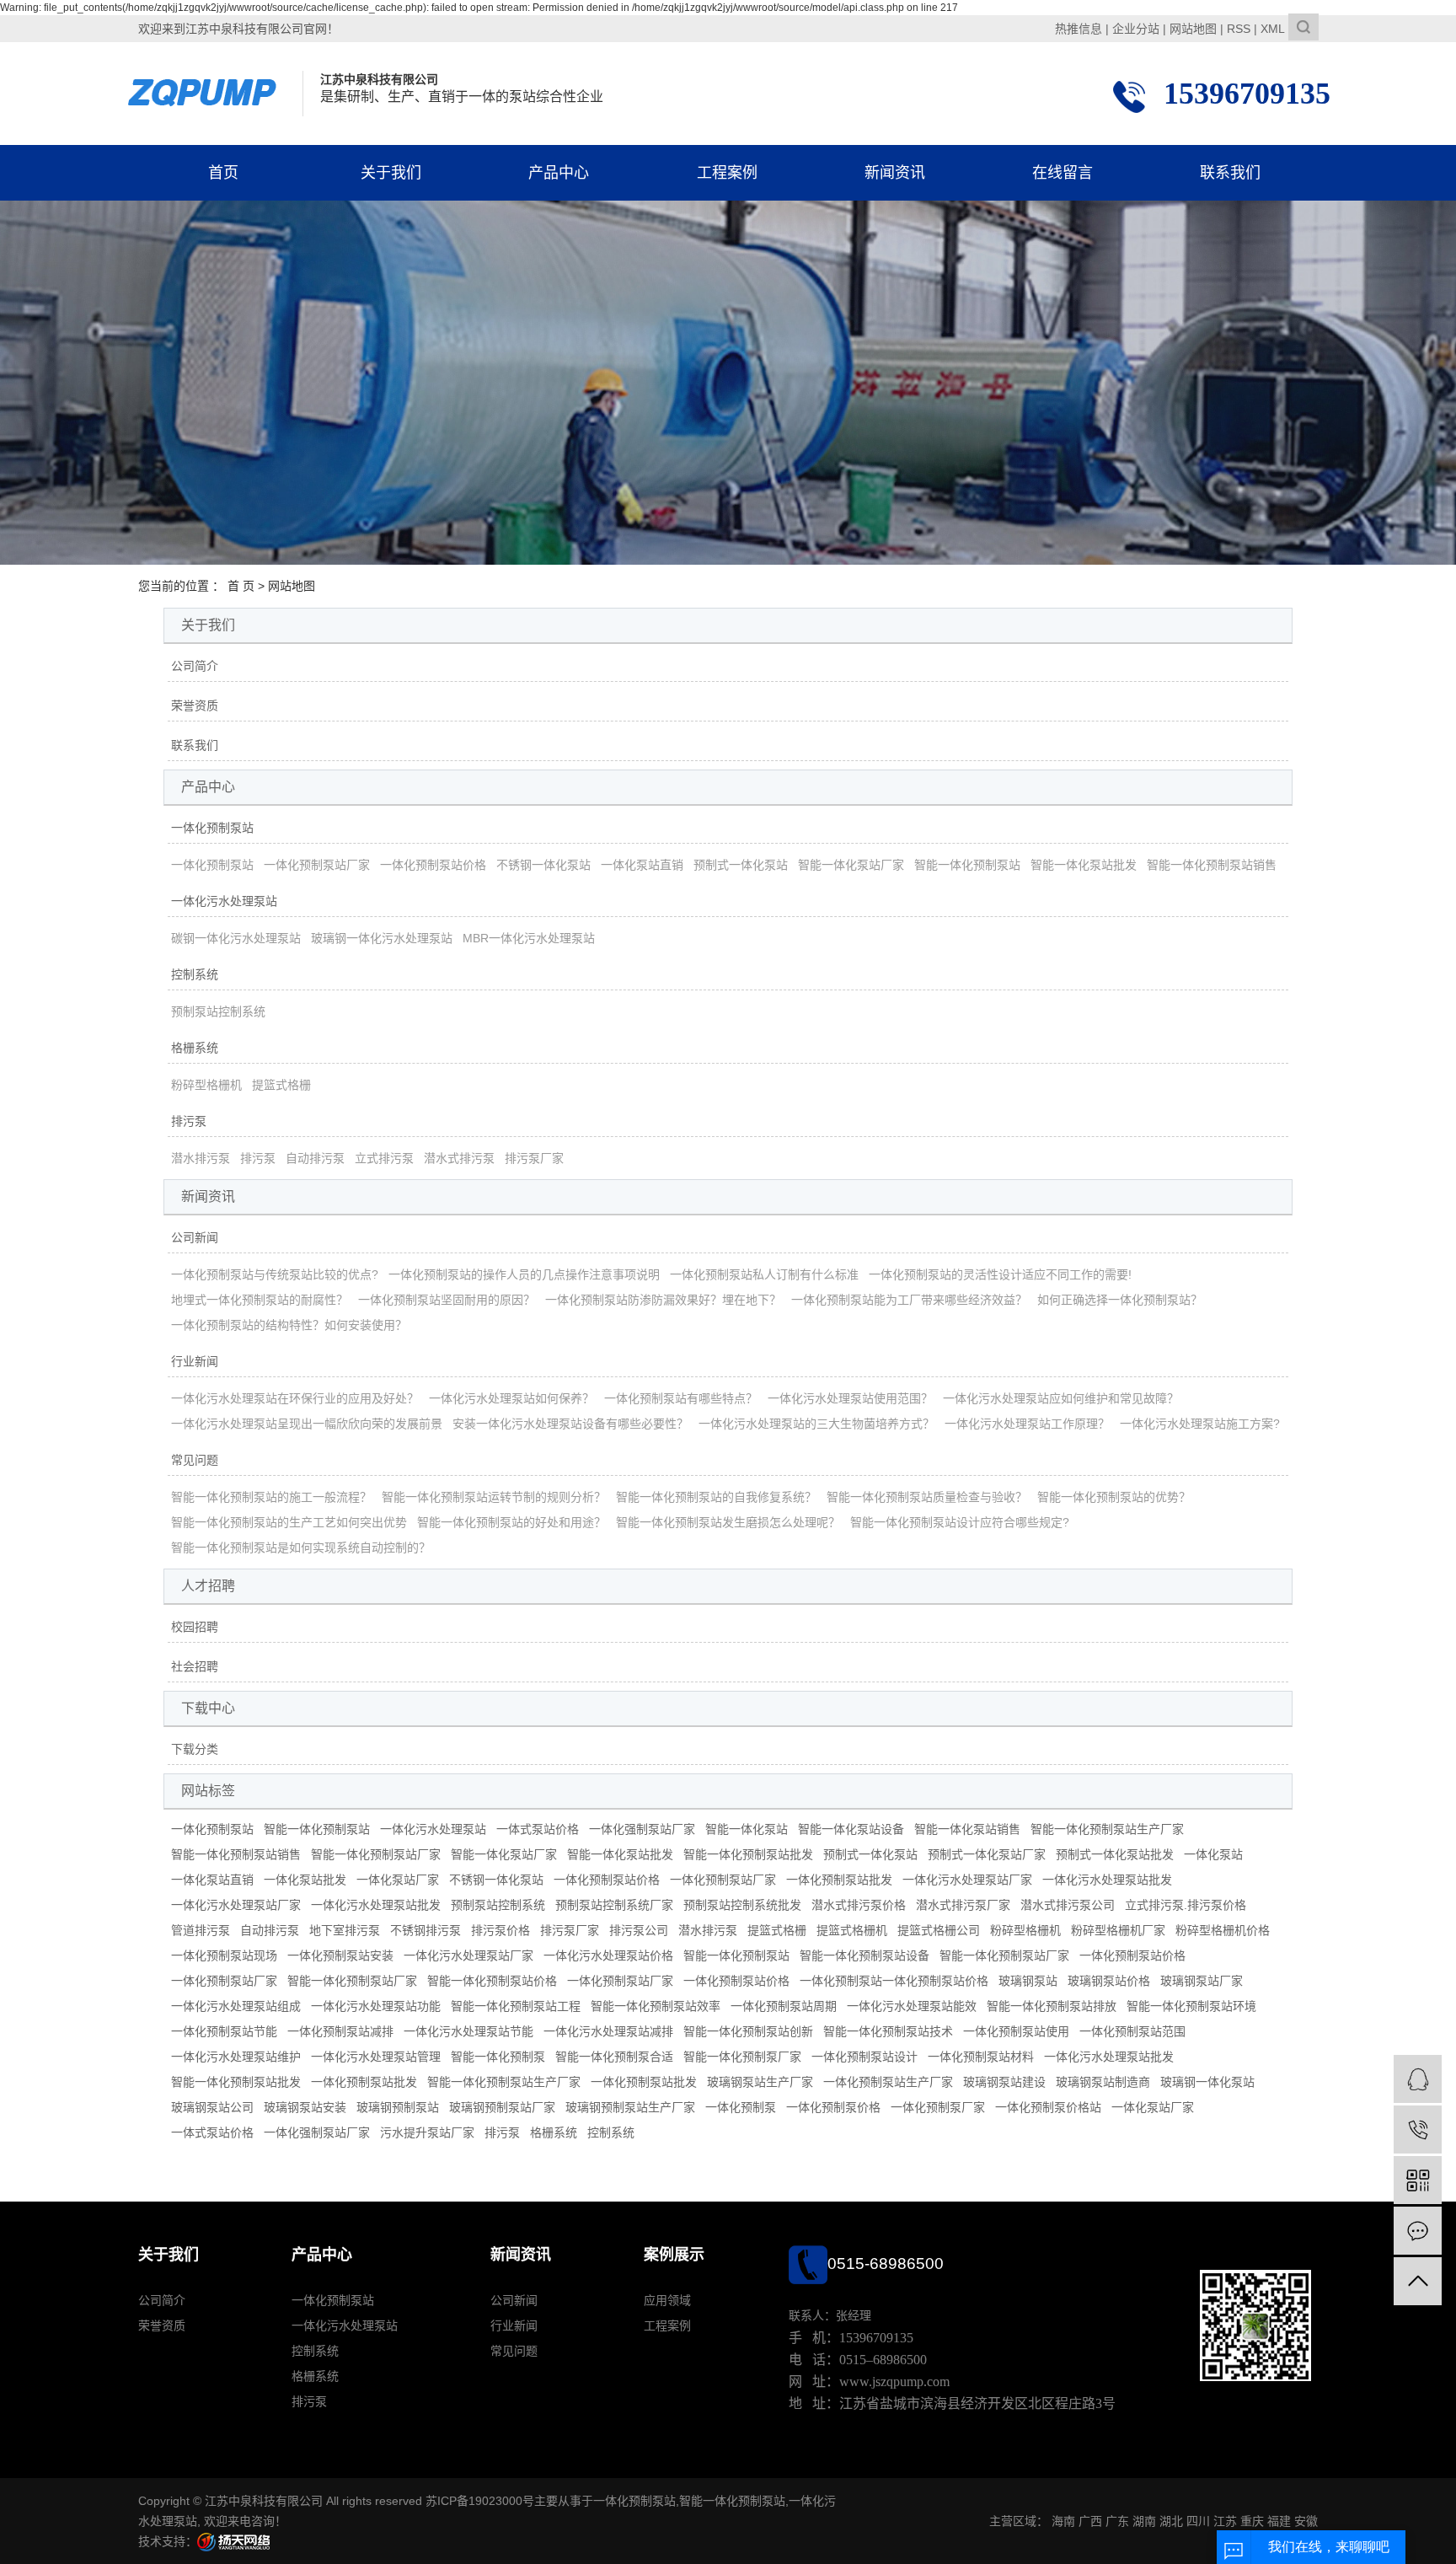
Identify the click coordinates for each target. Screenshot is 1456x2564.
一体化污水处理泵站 (224, 901)
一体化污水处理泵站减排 (608, 2031)
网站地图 (1193, 29)
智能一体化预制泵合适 (614, 2057)
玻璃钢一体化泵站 (1207, 2082)
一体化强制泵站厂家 (642, 1829)
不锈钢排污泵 (426, 1930)
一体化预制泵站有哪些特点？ (681, 1398)
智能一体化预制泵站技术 (888, 2031)
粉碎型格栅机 (206, 1085)
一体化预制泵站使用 (1016, 2031)
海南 (1063, 2521)
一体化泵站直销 (642, 865)
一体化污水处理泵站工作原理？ (1027, 1424)
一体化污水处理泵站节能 (468, 2031)
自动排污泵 (315, 1158)
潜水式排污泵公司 (1068, 1905)
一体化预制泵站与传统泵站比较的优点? (275, 1274)
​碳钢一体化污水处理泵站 (236, 938)
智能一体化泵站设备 (851, 1829)
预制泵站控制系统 (218, 1011)
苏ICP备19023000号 (480, 2501)
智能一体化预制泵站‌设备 (864, 1955)
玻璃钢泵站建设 (1004, 2082)
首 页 (241, 586)
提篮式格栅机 (852, 1930)
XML (1273, 29)
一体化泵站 (1213, 1854)
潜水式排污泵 (459, 1158)
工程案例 (727, 173)
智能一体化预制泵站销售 (1212, 865)
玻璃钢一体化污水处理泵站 (382, 938)
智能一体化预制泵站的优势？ (1114, 1497)
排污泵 (189, 1121)
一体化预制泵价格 (833, 2107)
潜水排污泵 (201, 1158)
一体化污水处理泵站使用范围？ (850, 1398)
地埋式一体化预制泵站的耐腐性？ (260, 1300)
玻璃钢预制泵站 (398, 2107)
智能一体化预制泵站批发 (748, 1854)
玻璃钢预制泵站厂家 (502, 2107)
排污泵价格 (500, 1930)
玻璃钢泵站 (1028, 1981)
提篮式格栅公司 (939, 1930)
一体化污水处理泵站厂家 (967, 1880)
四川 (1198, 2521)
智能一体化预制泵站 (967, 865)
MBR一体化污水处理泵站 (529, 938)
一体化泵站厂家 (398, 1880)
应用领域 (667, 2300)
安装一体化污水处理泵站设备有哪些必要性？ (570, 1424)
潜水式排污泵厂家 (963, 1905)
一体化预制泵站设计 (864, 2057)
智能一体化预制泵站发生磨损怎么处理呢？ (728, 1522)
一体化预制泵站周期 (784, 2006)
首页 (223, 173)
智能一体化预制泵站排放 (1052, 2006)
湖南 (1144, 2521)
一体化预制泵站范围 (1132, 2031)
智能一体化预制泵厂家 (742, 2057)
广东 (1117, 2521)
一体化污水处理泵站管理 (376, 2057)
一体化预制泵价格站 (1048, 2107)
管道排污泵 (201, 1930)
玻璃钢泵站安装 (305, 2107)
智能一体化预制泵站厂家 (376, 1854)
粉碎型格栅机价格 (1223, 1930)
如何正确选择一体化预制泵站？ (1120, 1300)
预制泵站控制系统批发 (742, 1905)
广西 (1090, 2521)
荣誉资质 (195, 705)
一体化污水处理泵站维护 (236, 2057)
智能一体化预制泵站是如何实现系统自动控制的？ (301, 1548)
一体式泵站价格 (538, 1829)
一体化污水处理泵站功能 (376, 2006)
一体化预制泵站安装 (340, 1955)
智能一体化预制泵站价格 (492, 1981)
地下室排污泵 (345, 1930)
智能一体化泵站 (747, 1829)
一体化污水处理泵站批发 (1107, 1880)
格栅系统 (195, 1048)
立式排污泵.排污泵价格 (1186, 1905)
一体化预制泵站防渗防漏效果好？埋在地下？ (663, 1300)
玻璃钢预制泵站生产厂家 (630, 2107)
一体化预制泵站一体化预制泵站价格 (894, 1981)
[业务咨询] (1418, 2079)
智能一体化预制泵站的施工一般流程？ (271, 1497)
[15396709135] (1418, 2130)
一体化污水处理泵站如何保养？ (511, 1398)
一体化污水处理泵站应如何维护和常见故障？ (1061, 1398)
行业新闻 (195, 1361)
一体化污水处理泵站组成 (236, 2006)
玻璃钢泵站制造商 (1103, 2082)
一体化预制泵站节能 (224, 2031)
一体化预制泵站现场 (224, 1955)
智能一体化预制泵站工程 (516, 2006)
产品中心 (559, 173)
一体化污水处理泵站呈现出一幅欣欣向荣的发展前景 (307, 1424)
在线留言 (1063, 173)
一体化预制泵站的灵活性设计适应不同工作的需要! (1000, 1274)
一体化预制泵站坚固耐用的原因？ (447, 1300)
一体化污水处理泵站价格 (608, 1955)
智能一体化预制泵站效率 (656, 2006)
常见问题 (195, 1460)
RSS (1239, 29)
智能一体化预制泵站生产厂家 (1107, 1829)
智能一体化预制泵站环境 (1191, 2006)
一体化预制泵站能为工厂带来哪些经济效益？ (909, 1300)
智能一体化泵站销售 (967, 1829)
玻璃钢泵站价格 (1109, 1981)
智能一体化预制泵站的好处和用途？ (511, 1522)
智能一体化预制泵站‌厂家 (1004, 1955)
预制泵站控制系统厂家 (614, 1905)
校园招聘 (195, 1627)
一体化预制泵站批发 (839, 1880)
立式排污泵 (384, 1158)
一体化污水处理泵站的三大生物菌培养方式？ (816, 1424)
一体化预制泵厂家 (938, 2107)
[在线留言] (1418, 2231)
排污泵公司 (639, 1930)
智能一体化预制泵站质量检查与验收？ (927, 1497)
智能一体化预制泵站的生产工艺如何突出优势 (289, 1522)
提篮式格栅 (281, 1085)
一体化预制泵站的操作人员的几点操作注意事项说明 (524, 1274)
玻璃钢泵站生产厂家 (760, 2082)
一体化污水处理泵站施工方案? (1200, 1424)
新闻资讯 (895, 173)
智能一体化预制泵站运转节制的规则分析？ (494, 1497)
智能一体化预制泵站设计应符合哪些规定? (960, 1522)
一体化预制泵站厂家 (317, 865)
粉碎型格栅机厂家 (1118, 1930)
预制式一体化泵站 (741, 865)
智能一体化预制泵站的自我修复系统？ (716, 1497)
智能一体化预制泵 (498, 2057)
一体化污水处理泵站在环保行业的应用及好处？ (295, 1398)
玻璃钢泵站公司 (212, 2107)
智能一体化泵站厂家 (851, 865)
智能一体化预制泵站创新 (748, 2031)
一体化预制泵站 (212, 828)
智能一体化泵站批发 (1084, 865)
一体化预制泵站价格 (433, 865)
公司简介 (195, 666)
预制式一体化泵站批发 (1115, 1854)
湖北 (1171, 2521)
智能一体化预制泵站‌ (736, 1955)
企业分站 (1136, 29)
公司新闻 (195, 1237)
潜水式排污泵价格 (859, 1905)
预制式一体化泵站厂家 (987, 1854)
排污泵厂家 (534, 1158)
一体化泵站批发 (305, 1880)
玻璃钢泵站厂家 (1202, 1981)
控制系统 (195, 974)
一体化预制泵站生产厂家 (888, 2082)
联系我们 (1230, 173)
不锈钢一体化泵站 (543, 865)
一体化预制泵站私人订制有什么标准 (764, 1274)
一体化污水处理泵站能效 (912, 2006)
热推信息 (1079, 29)
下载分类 (195, 1749)
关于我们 (391, 173)
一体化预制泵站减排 (340, 2031)
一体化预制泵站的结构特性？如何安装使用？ (289, 1325)
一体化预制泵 (741, 2107)
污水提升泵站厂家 (427, 2132)
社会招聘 (195, 1666)
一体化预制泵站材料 (981, 2057)
